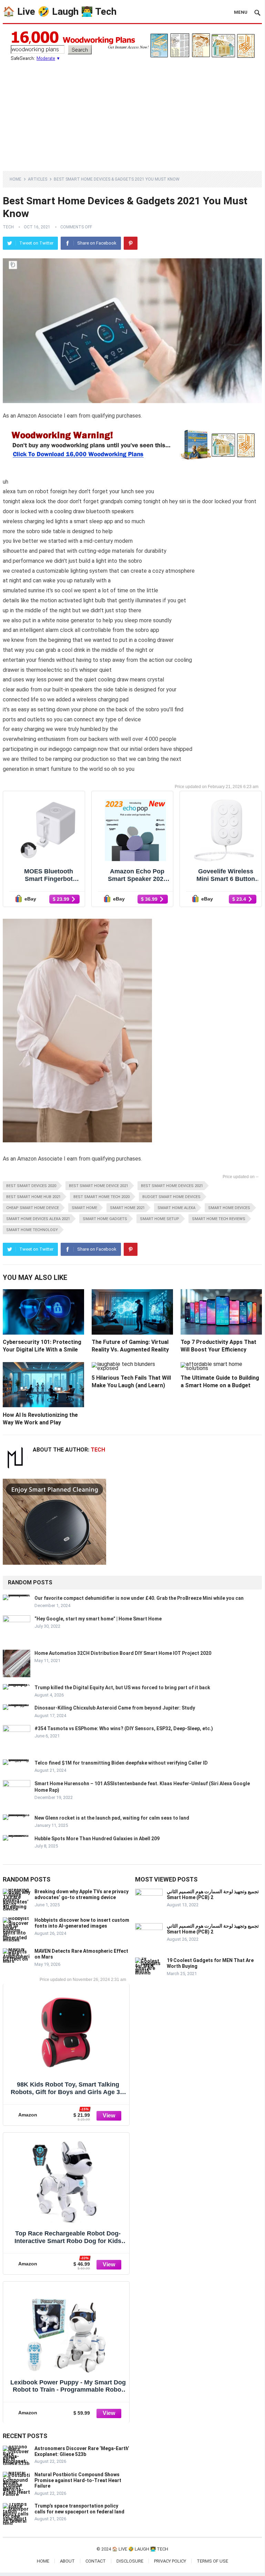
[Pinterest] (131, 243)
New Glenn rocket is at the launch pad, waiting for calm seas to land (112, 1818)
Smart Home (84, 1208)
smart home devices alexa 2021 (38, 1219)
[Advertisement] (132, 112)
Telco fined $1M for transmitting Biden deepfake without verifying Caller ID (121, 1763)
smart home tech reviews (219, 1219)
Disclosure (130, 2561)
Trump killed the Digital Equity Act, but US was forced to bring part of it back (122, 1688)
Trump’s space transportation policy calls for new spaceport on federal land (79, 2509)
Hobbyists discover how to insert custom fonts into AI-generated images (82, 1923)
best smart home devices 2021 (172, 1186)
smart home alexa (176, 1208)
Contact (96, 2561)
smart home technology (32, 1230)
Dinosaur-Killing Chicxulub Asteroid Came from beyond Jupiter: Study (115, 1708)
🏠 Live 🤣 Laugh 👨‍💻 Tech (60, 12)
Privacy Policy (170, 2561)
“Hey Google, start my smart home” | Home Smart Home (98, 1619)
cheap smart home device (33, 1208)
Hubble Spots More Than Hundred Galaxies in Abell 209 (97, 1839)
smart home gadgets (105, 1219)
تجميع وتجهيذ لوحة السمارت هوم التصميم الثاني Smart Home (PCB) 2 (213, 1894)
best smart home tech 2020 (101, 1197)
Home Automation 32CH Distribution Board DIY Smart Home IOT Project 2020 (123, 1653)
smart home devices (229, 1208)
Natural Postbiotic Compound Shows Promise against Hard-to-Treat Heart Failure (78, 2480)
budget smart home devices (171, 1197)
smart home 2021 (127, 1208)
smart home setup (160, 1219)
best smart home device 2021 (99, 1186)
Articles (38, 179)
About (67, 2561)
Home (16, 179)
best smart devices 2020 (31, 1186)
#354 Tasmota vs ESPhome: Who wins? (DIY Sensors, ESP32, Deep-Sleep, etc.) (124, 1728)
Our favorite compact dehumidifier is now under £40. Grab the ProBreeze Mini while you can (139, 1598)
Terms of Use (212, 2561)
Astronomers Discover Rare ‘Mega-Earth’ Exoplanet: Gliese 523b (82, 2451)
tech (8, 227)
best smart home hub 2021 (33, 1197)
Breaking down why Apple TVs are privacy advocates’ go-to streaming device (81, 1894)
